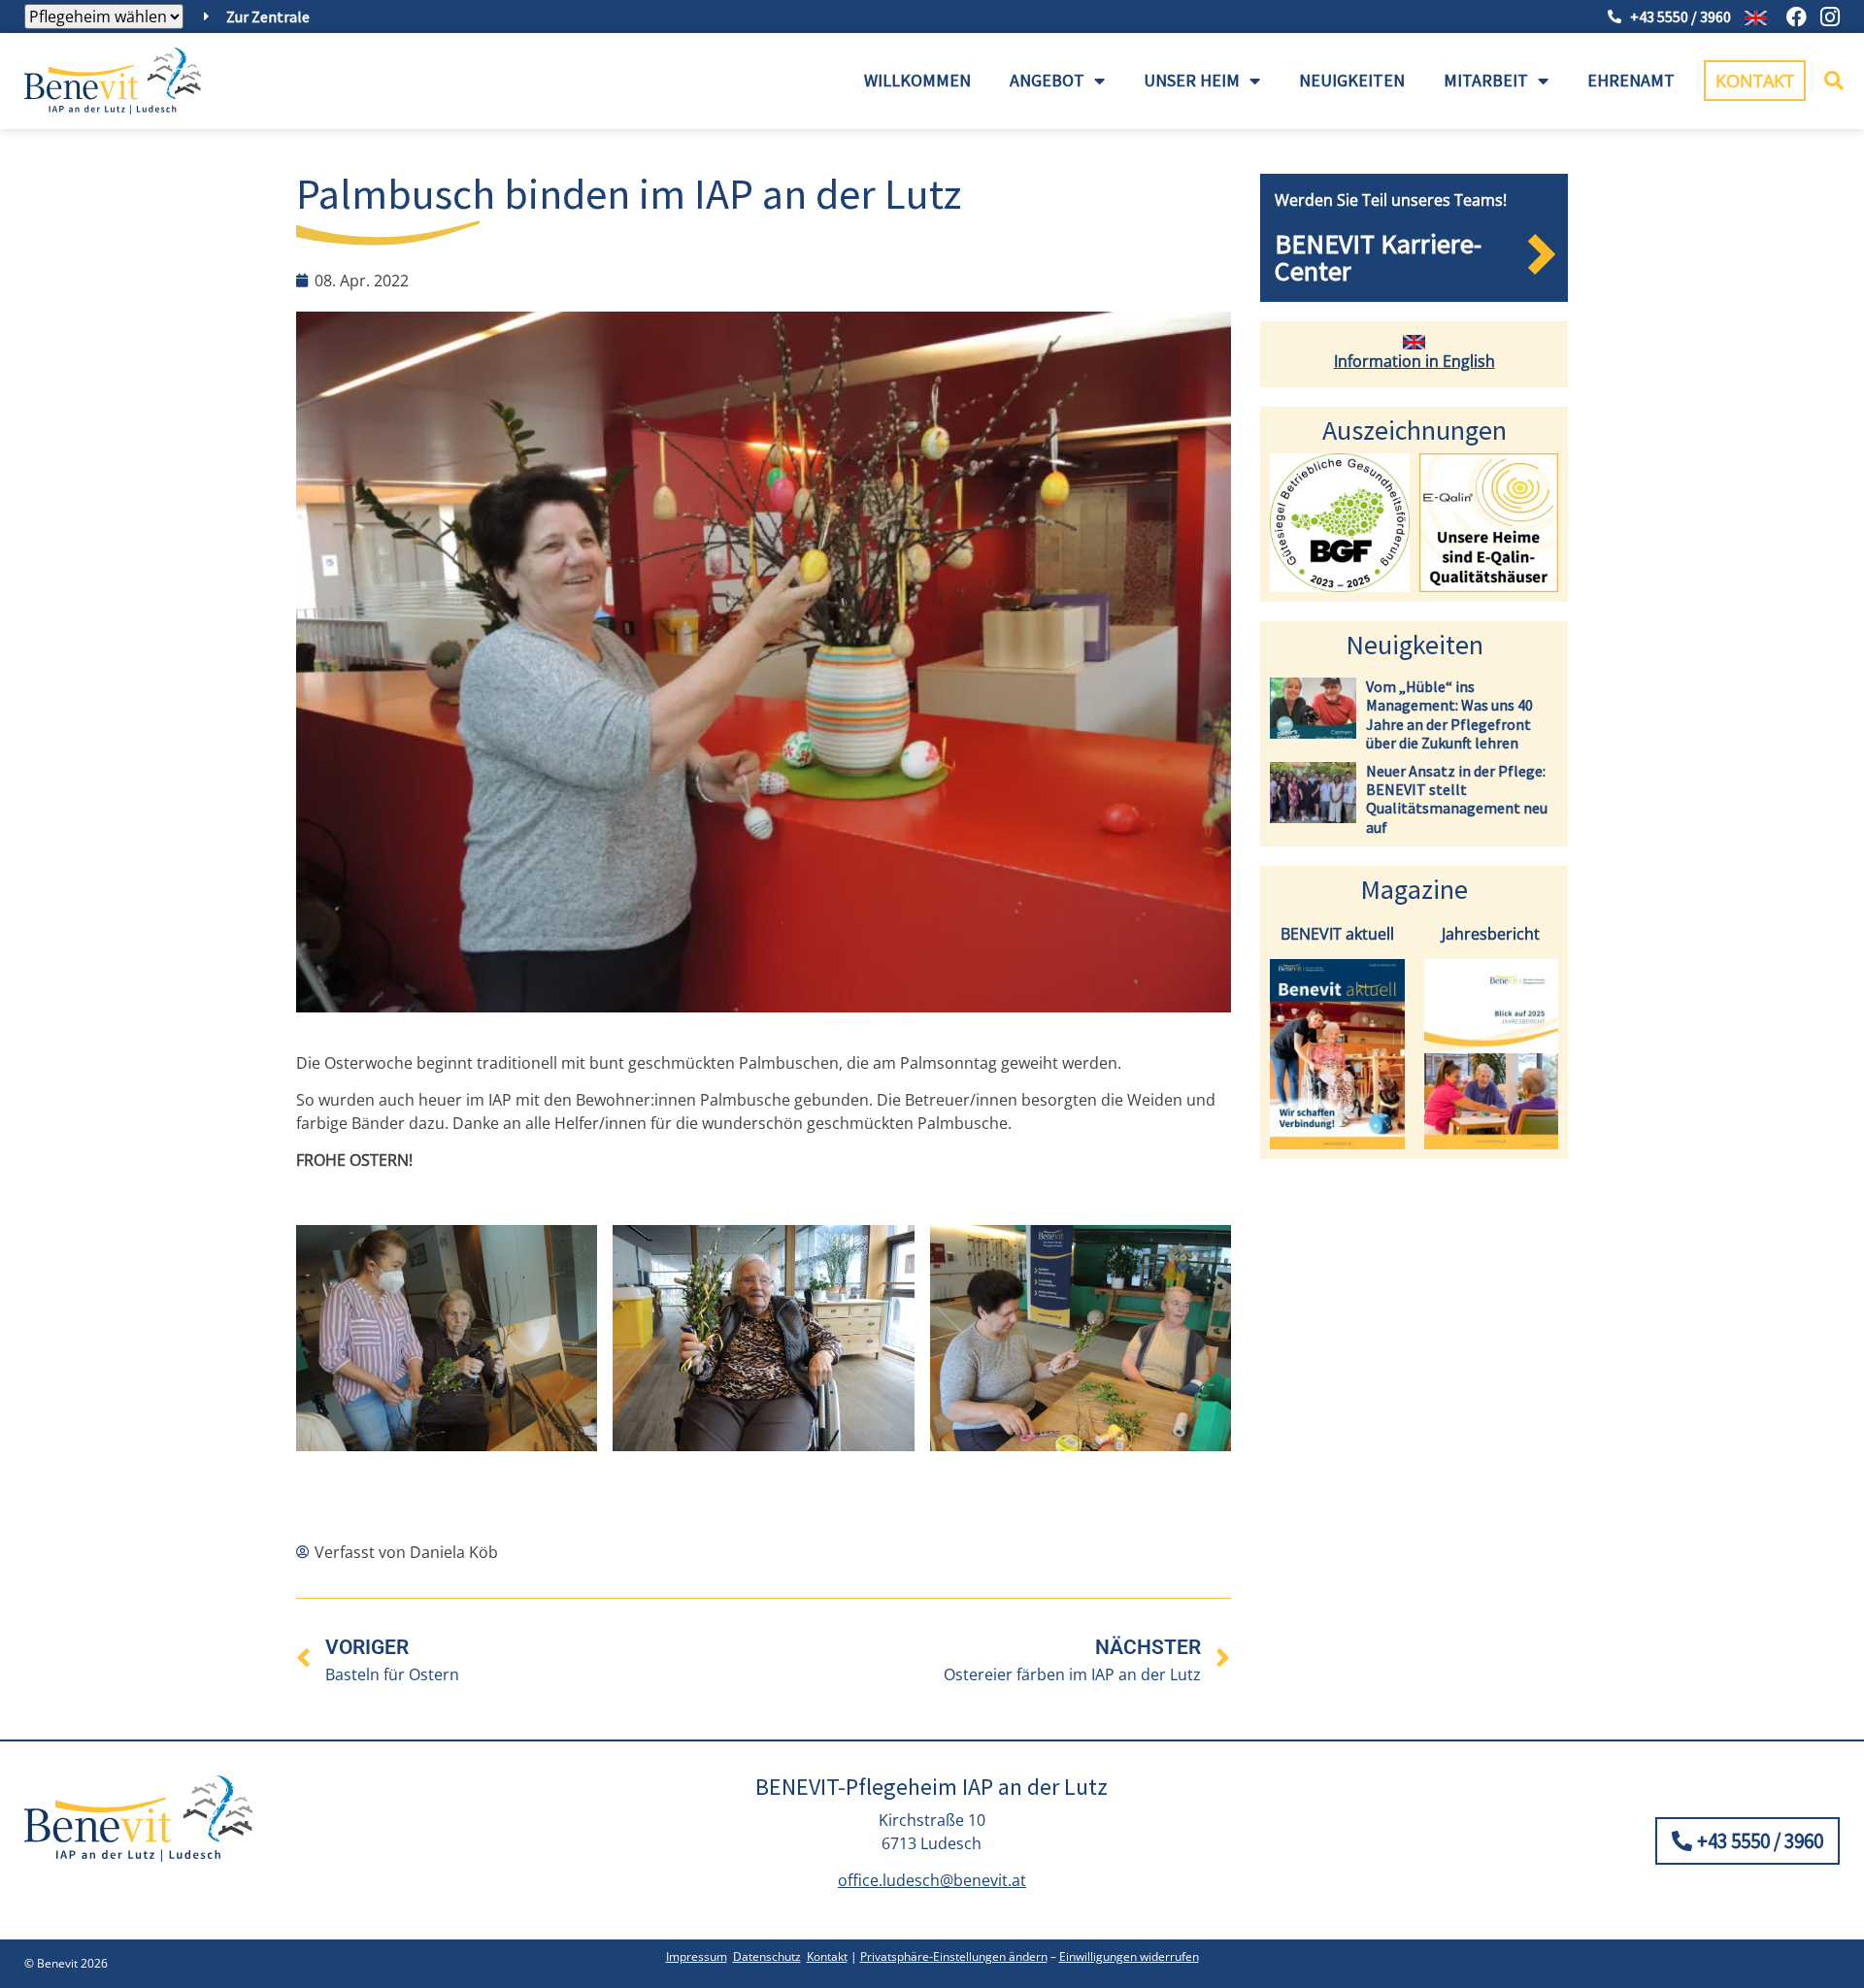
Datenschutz (767, 1956)
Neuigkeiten (1352, 80)
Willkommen (917, 80)
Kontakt (827, 1956)
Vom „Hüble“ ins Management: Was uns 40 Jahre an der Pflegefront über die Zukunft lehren (1449, 714)
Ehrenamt (1631, 80)
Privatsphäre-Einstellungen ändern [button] (954, 1956)
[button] (1834, 81)
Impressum (697, 1956)
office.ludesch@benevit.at (932, 1880)
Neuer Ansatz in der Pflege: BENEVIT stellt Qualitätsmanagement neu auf (1457, 799)
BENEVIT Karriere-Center (1378, 257)
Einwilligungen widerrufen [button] (1129, 1956)
